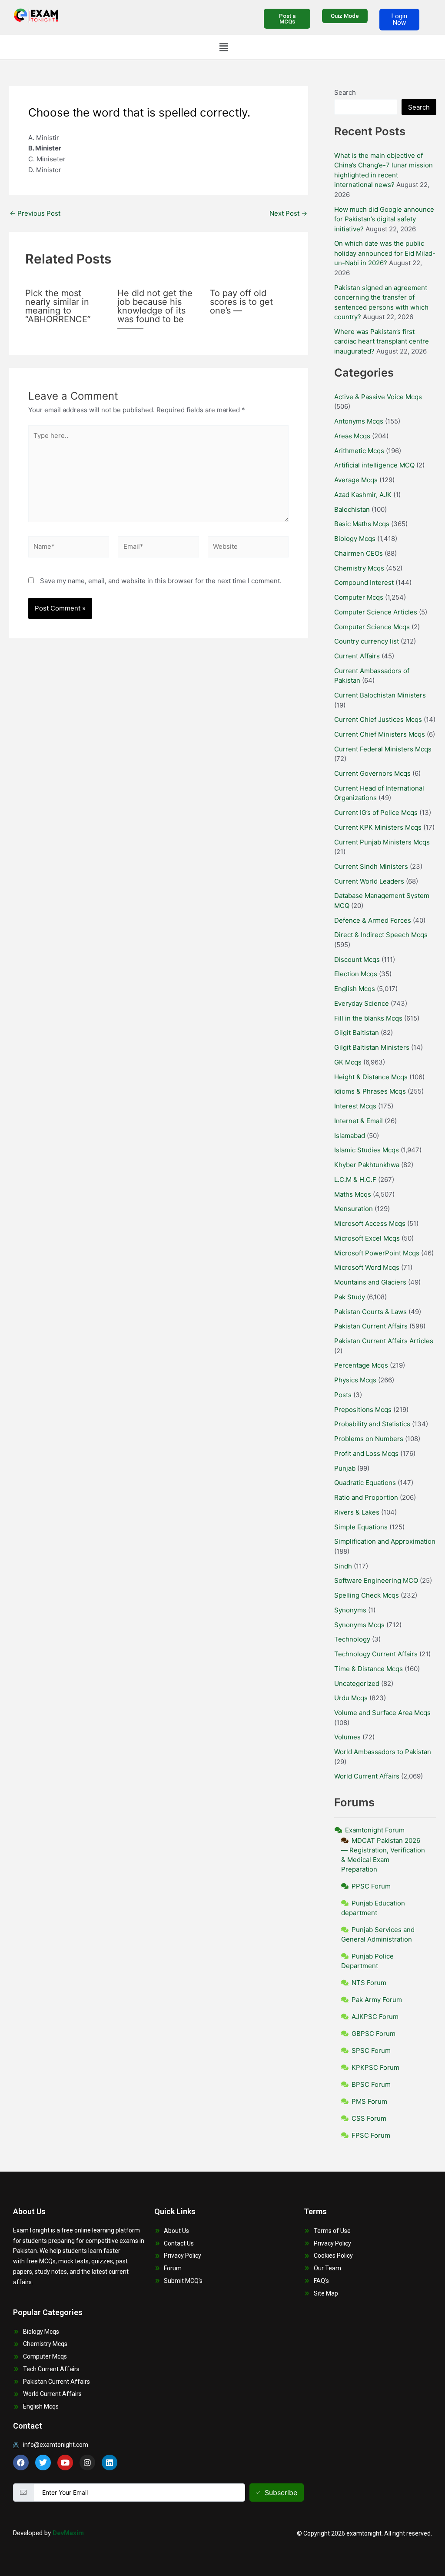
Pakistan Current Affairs (371, 1326)
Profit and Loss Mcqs (366, 1453)
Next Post (288, 213)
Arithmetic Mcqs (359, 451)
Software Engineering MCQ (376, 1580)
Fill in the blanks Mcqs (368, 1018)
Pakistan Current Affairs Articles (384, 1341)
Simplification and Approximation (385, 1541)
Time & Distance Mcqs (369, 1669)
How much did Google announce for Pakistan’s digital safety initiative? (384, 219)
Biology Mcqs (355, 539)
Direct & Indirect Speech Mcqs (381, 935)
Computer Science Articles (376, 612)
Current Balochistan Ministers (380, 695)
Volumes (347, 1737)
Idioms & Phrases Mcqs (370, 1091)
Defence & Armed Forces (373, 920)
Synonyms (350, 1610)
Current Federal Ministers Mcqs (383, 749)
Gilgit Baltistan (357, 1033)
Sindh (343, 1566)
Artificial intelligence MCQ (374, 465)
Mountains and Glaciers (370, 1282)
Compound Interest (364, 582)
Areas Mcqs (352, 436)
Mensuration (354, 1209)
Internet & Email (359, 1121)
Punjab (345, 1468)
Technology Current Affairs (376, 1654)
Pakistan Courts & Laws (370, 1312)
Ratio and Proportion (366, 1497)
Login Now (399, 19)
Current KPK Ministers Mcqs (378, 827)
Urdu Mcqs (351, 1698)
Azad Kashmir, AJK (363, 495)
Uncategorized (357, 1683)
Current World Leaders (369, 881)
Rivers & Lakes (357, 1512)
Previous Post (35, 213)
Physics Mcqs (355, 1380)
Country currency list (367, 641)
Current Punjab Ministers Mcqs (382, 842)
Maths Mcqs (353, 1194)
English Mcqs (355, 989)
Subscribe (281, 2493)
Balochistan (352, 509)
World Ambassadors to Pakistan (383, 1752)
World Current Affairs (367, 1776)
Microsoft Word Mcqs (367, 1267)
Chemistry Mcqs (359, 568)
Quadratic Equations (365, 1483)
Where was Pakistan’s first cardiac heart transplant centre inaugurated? (382, 341)
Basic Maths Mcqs (362, 524)
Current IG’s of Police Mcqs (376, 813)
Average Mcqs (356, 480)
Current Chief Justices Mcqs (378, 719)
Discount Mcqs (357, 959)
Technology (352, 1639)
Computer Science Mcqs (372, 627)
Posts (343, 1395)
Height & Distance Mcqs (371, 1077)
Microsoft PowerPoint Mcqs (377, 1253)
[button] (223, 47)
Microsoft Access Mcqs (370, 1223)
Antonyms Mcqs (359, 421)
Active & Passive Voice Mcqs (378, 397)
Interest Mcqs (355, 1106)
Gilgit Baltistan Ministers (372, 1047)
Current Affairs (357, 656)
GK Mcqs (348, 1062)
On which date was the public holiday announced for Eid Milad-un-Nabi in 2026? (385, 253)
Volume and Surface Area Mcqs (382, 1713)
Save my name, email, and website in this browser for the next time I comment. (161, 581)
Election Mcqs (356, 974)
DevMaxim (68, 2533)
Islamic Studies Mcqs (367, 1150)
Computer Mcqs (359, 597)
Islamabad (350, 1136)
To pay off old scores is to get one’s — (241, 302)
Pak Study (350, 1297)
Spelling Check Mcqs (367, 1595)
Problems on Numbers (369, 1439)
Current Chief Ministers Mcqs (380, 734)
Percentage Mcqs (361, 1365)
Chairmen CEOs (359, 553)
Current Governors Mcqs (372, 773)
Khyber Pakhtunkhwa (367, 1165)
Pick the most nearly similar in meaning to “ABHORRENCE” (58, 306)
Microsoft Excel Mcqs (367, 1238)
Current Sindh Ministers (371, 866)
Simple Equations (361, 1527)
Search (345, 92)
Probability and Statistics (372, 1424)
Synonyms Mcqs (359, 1625)
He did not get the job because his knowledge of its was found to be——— (155, 310)
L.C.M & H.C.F (355, 1180)
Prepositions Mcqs (363, 1410)
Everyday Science (362, 1003)
